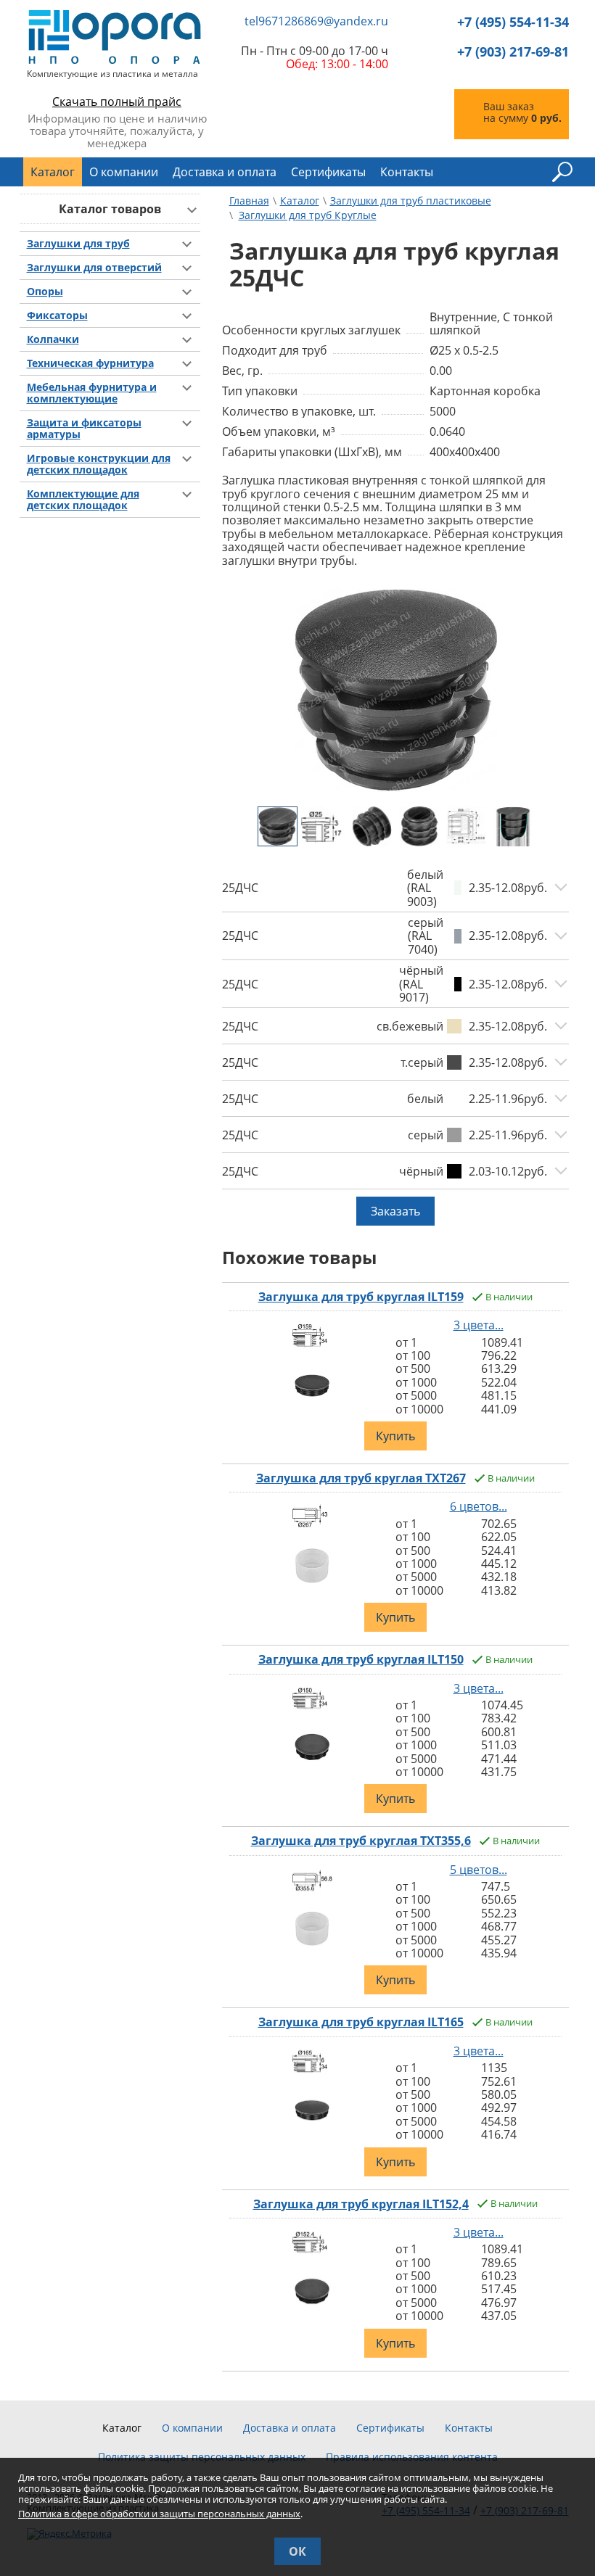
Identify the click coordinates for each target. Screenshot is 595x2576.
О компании (124, 172)
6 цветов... (479, 1506)
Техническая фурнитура (90, 363)
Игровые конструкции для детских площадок (99, 464)
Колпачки (53, 339)
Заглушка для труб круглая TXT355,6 (361, 1841)
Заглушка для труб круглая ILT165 (361, 2022)
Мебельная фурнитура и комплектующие (92, 393)
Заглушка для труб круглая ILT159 (361, 1297)
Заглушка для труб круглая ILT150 (361, 1659)
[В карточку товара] (312, 1349)
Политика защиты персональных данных (202, 2457)
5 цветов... (479, 1870)
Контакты (407, 172)
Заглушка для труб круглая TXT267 (361, 1478)
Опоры (45, 292)
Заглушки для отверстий (94, 268)
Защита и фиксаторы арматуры (84, 429)
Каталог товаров (110, 209)
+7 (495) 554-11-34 (513, 22)
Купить (395, 1436)
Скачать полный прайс (117, 102)
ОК (297, 2551)
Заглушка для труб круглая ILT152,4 (361, 2204)
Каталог (53, 172)
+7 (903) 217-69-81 (513, 52)
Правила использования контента (412, 2457)
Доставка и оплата (225, 172)
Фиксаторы (57, 315)
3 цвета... (479, 1325)
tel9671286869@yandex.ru (316, 22)
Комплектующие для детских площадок (83, 500)
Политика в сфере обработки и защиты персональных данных (159, 2514)
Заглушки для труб (78, 244)
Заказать (395, 1211)
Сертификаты (328, 172)
